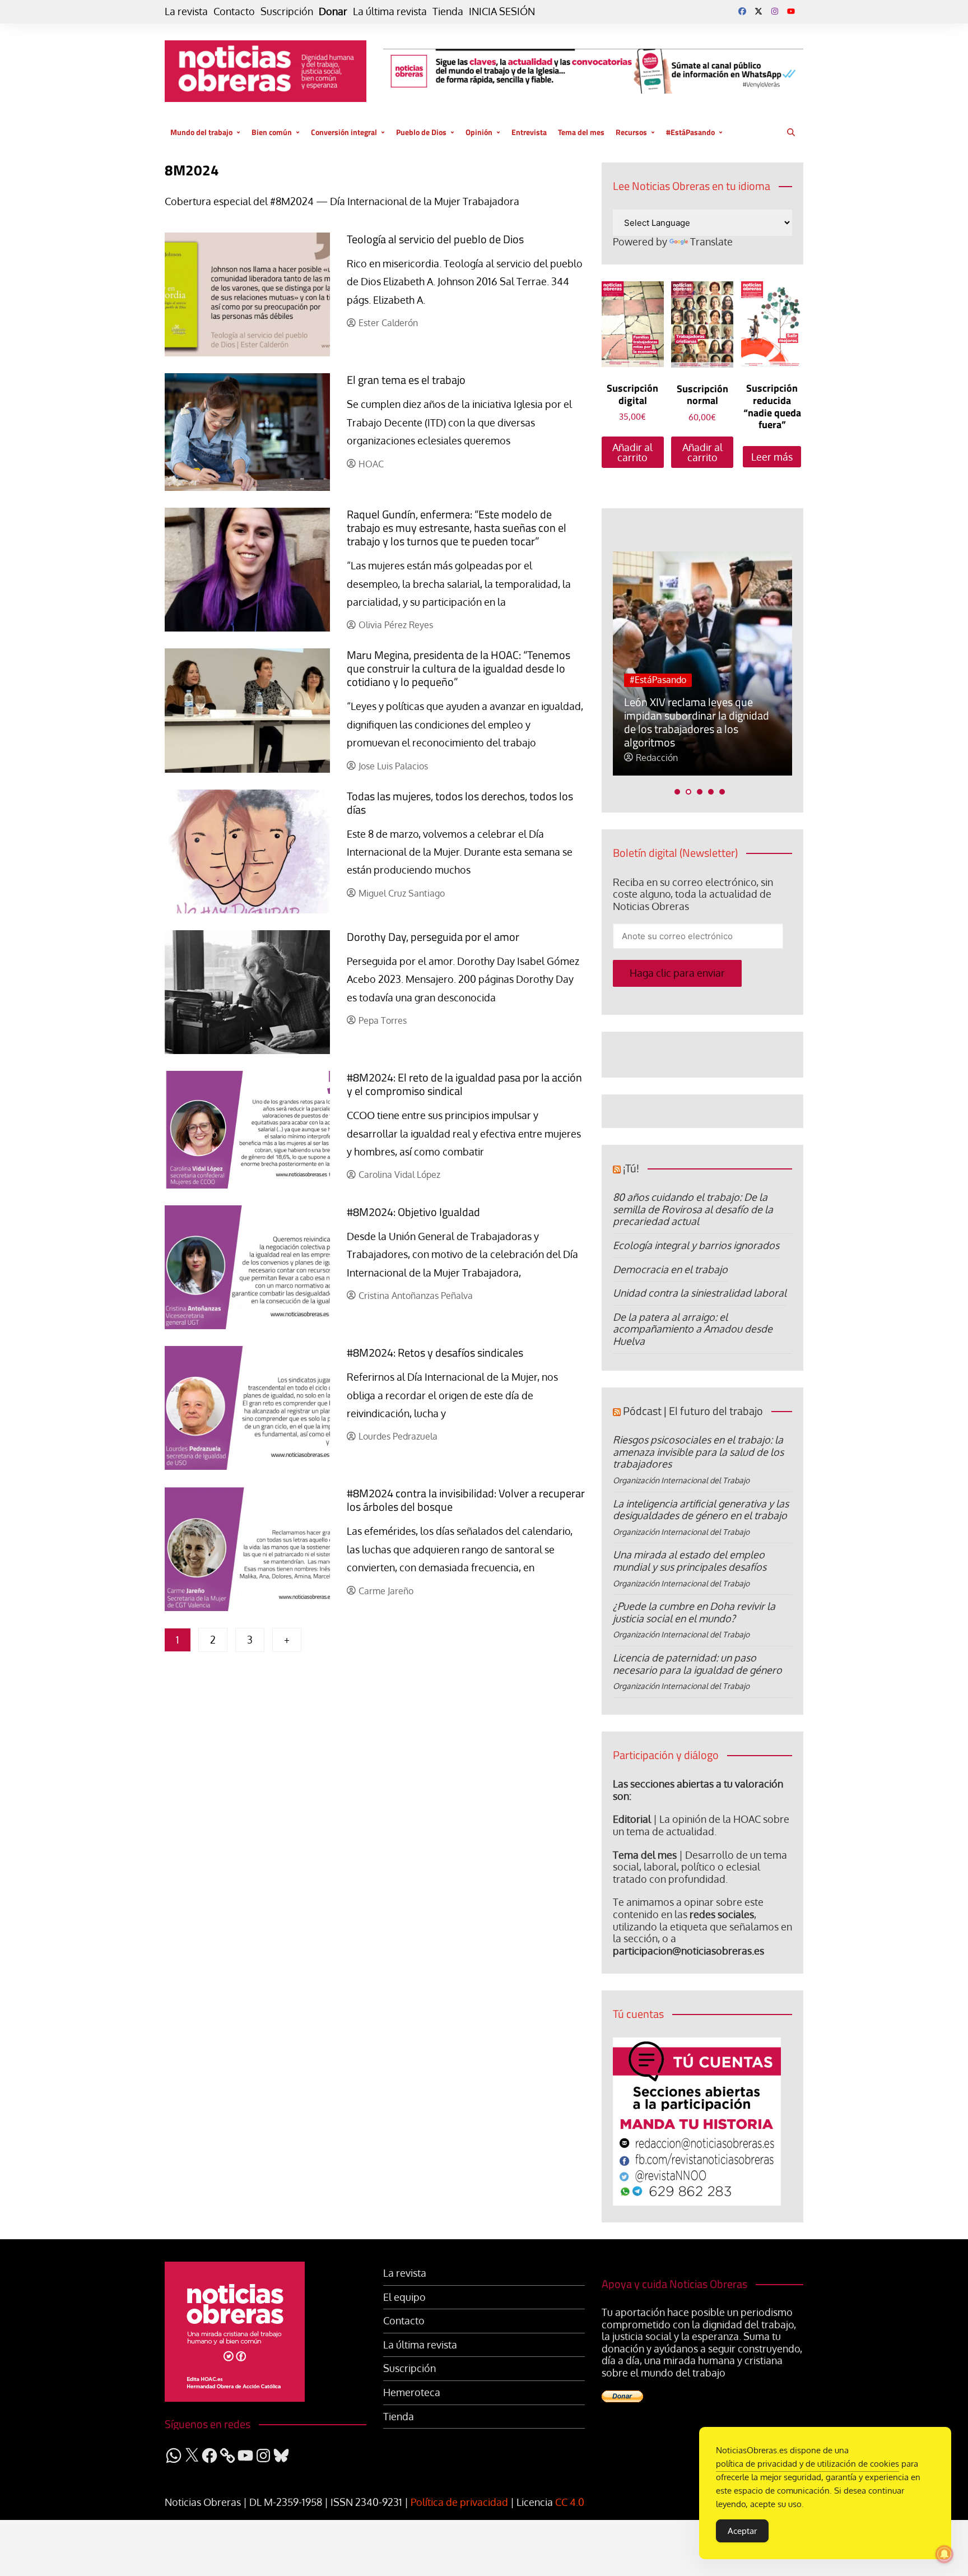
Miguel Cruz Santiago (402, 894)
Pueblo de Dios (421, 132)
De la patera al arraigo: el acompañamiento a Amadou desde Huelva (693, 1329)
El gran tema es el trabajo (406, 380)
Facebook (742, 11)
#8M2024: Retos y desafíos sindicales (435, 1352)
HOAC (371, 464)
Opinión (479, 132)
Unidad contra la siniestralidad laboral (700, 1293)
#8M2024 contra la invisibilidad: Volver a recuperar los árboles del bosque (466, 1500)
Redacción (657, 758)
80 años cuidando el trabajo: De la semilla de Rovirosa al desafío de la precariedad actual (693, 1209)
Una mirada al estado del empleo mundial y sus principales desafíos (690, 1561)
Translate (711, 242)
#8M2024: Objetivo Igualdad (413, 1212)
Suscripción (287, 11)
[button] (677, 792)
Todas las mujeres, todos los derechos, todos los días (460, 803)
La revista (186, 11)
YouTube (791, 11)
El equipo (404, 2297)
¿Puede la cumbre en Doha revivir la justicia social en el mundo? (694, 1612)
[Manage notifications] (944, 2554)
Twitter (758, 11)
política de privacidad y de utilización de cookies (808, 2464)
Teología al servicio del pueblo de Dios (435, 239)
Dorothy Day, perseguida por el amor (433, 937)
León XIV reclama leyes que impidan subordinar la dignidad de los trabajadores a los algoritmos (697, 722)
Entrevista (529, 132)
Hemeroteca (412, 2392)
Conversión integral (344, 132)
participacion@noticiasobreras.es (688, 1951)
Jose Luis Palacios (393, 766)
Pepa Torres (383, 1021)
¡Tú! (631, 1168)
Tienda (448, 11)
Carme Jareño (386, 1591)
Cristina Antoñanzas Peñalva (416, 1296)
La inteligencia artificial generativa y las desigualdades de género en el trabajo (701, 1510)
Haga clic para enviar (677, 973)
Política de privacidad (459, 2502)
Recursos (631, 132)
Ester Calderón (388, 323)
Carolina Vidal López (399, 1175)
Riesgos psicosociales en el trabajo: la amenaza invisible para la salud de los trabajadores (698, 1452)
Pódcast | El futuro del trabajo (693, 1411)
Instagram (775, 11)
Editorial (632, 1819)
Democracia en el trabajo (670, 1269)
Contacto (234, 11)
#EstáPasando (690, 132)
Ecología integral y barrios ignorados (696, 1245)
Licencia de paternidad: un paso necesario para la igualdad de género (697, 1664)
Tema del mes (581, 132)
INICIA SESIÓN (502, 11)
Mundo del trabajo (201, 132)
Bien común (272, 132)
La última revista (390, 11)
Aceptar (742, 2531)
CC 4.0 (570, 2502)
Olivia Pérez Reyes (396, 625)
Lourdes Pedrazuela (398, 1436)
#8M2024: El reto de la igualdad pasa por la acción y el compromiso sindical (464, 1084)
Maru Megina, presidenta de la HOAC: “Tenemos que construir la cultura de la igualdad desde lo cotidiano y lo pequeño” (459, 668)
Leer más (772, 457)
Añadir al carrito (632, 452)
